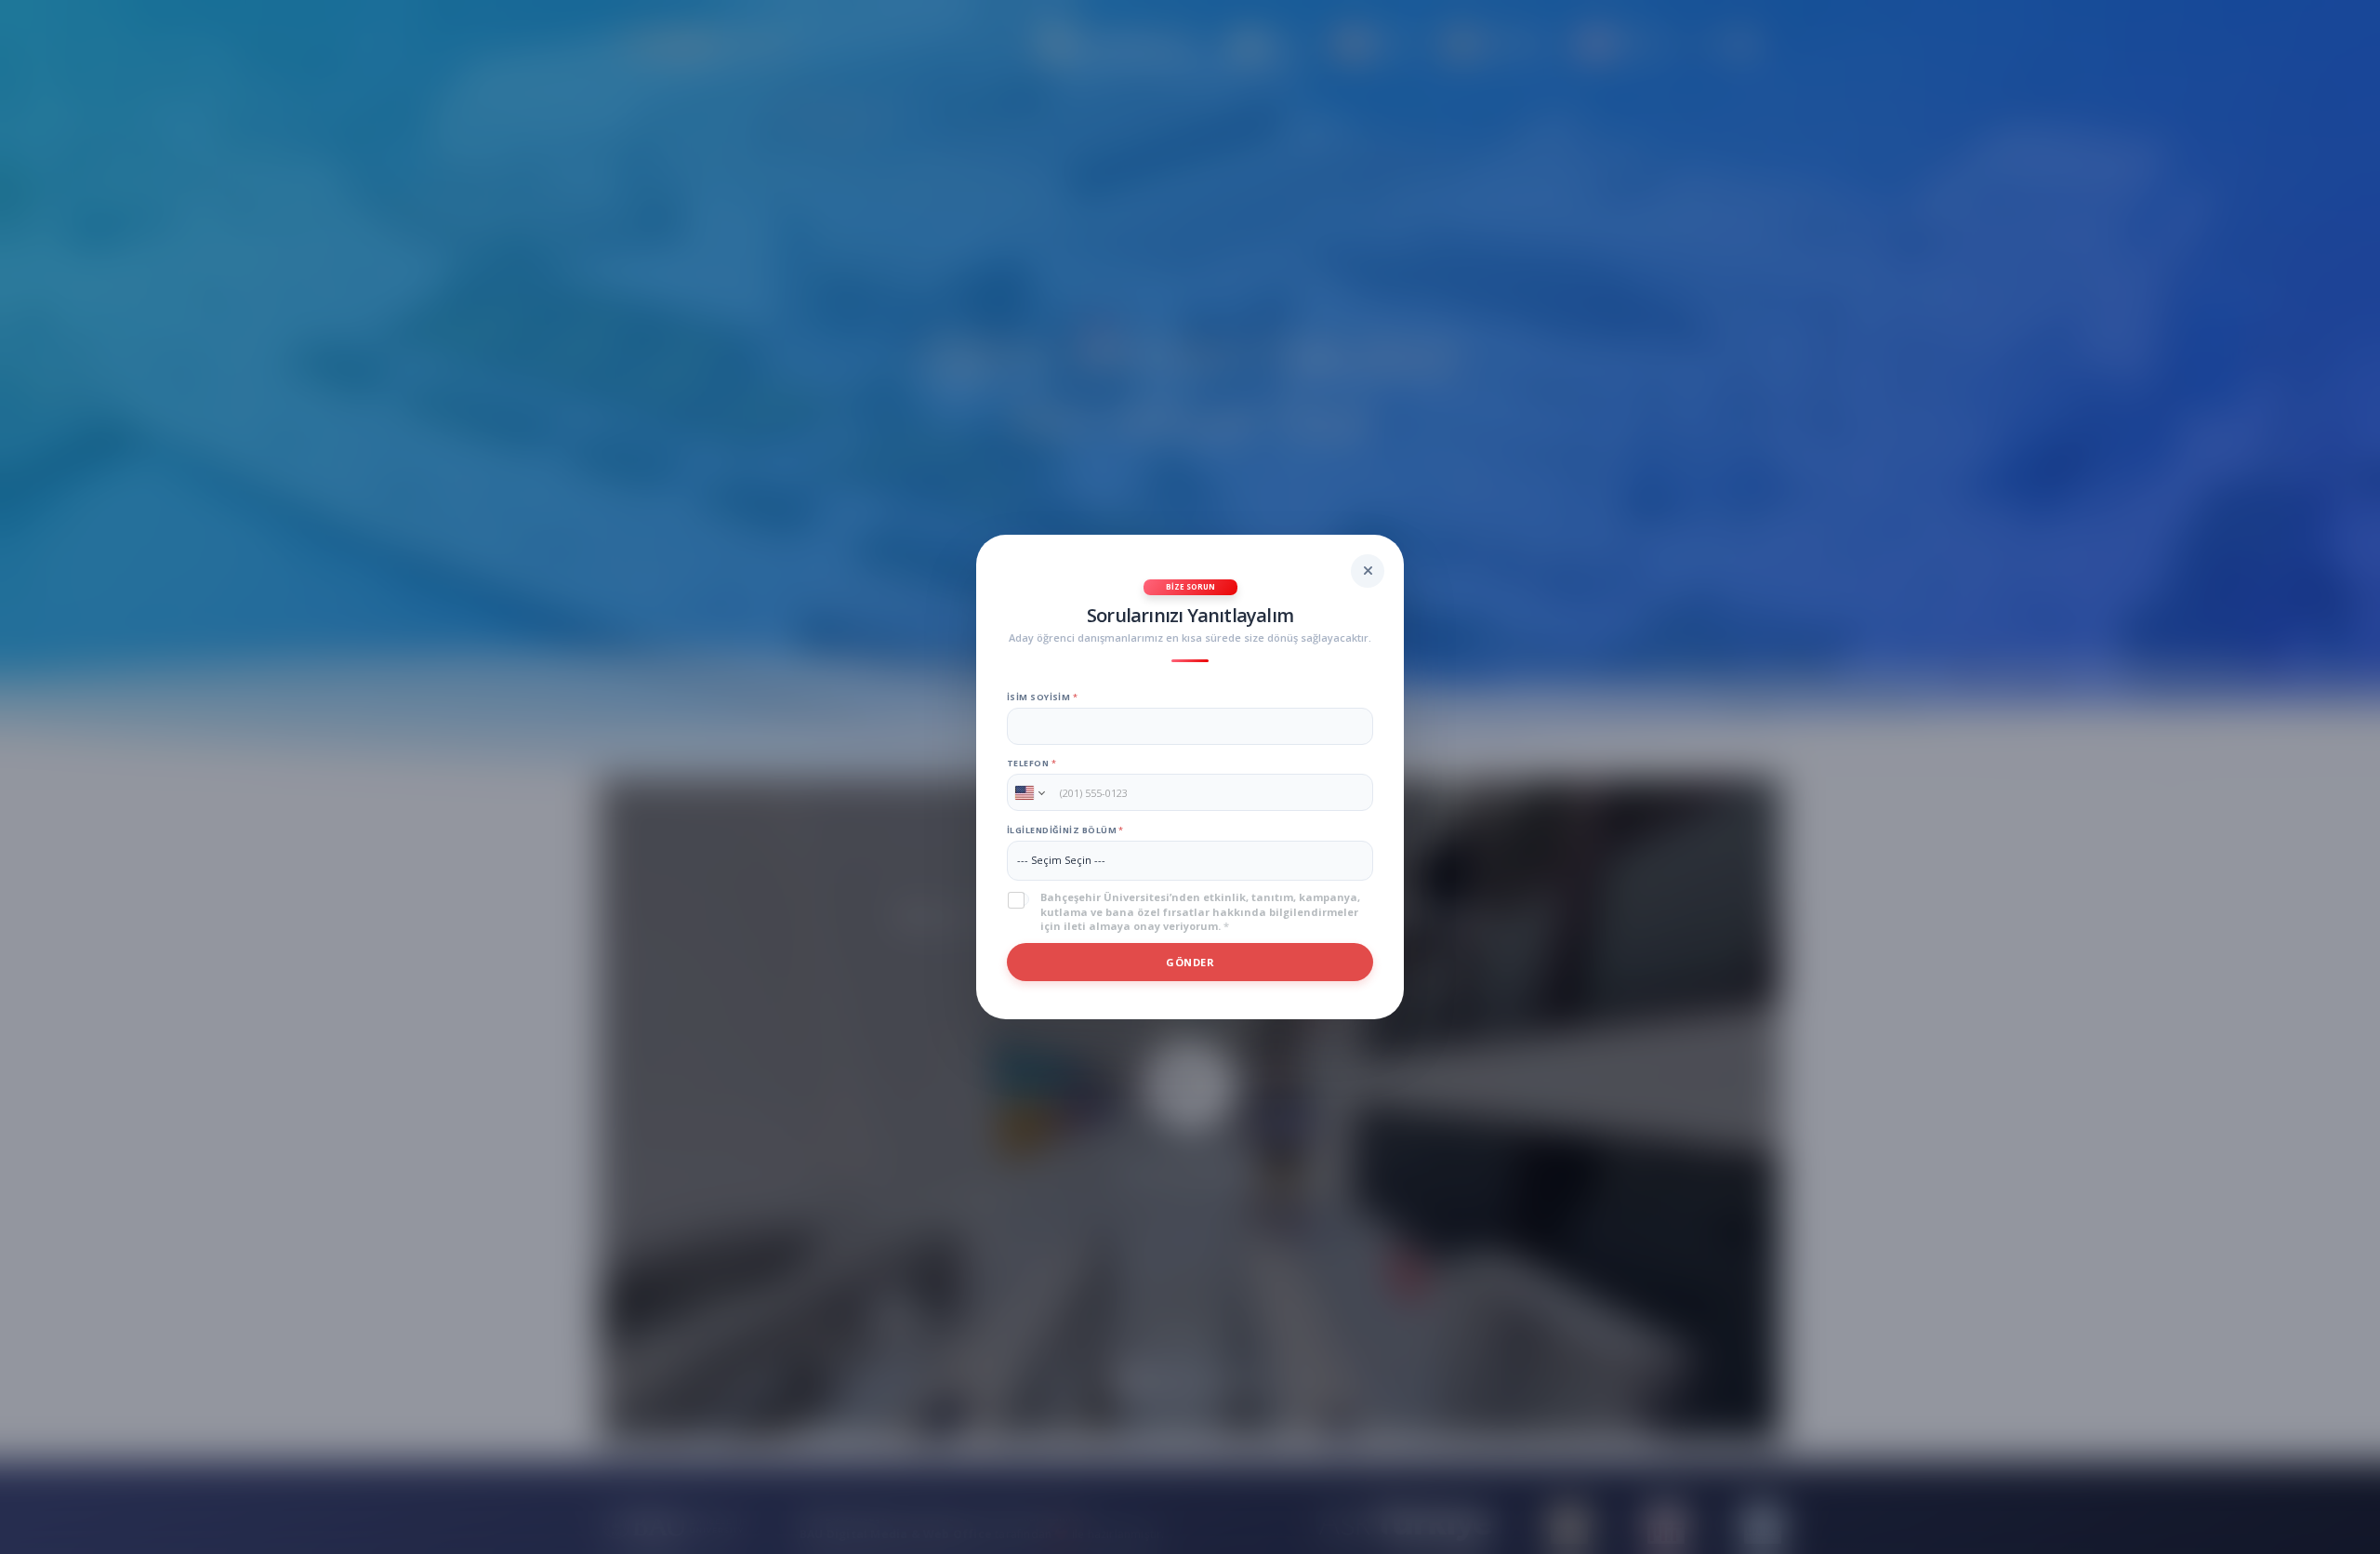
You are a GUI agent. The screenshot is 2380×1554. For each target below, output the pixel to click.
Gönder (1190, 962)
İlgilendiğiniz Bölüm (1065, 830)
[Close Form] (1368, 571)
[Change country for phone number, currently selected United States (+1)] (1029, 792)
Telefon (1031, 763)
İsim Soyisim (1042, 697)
